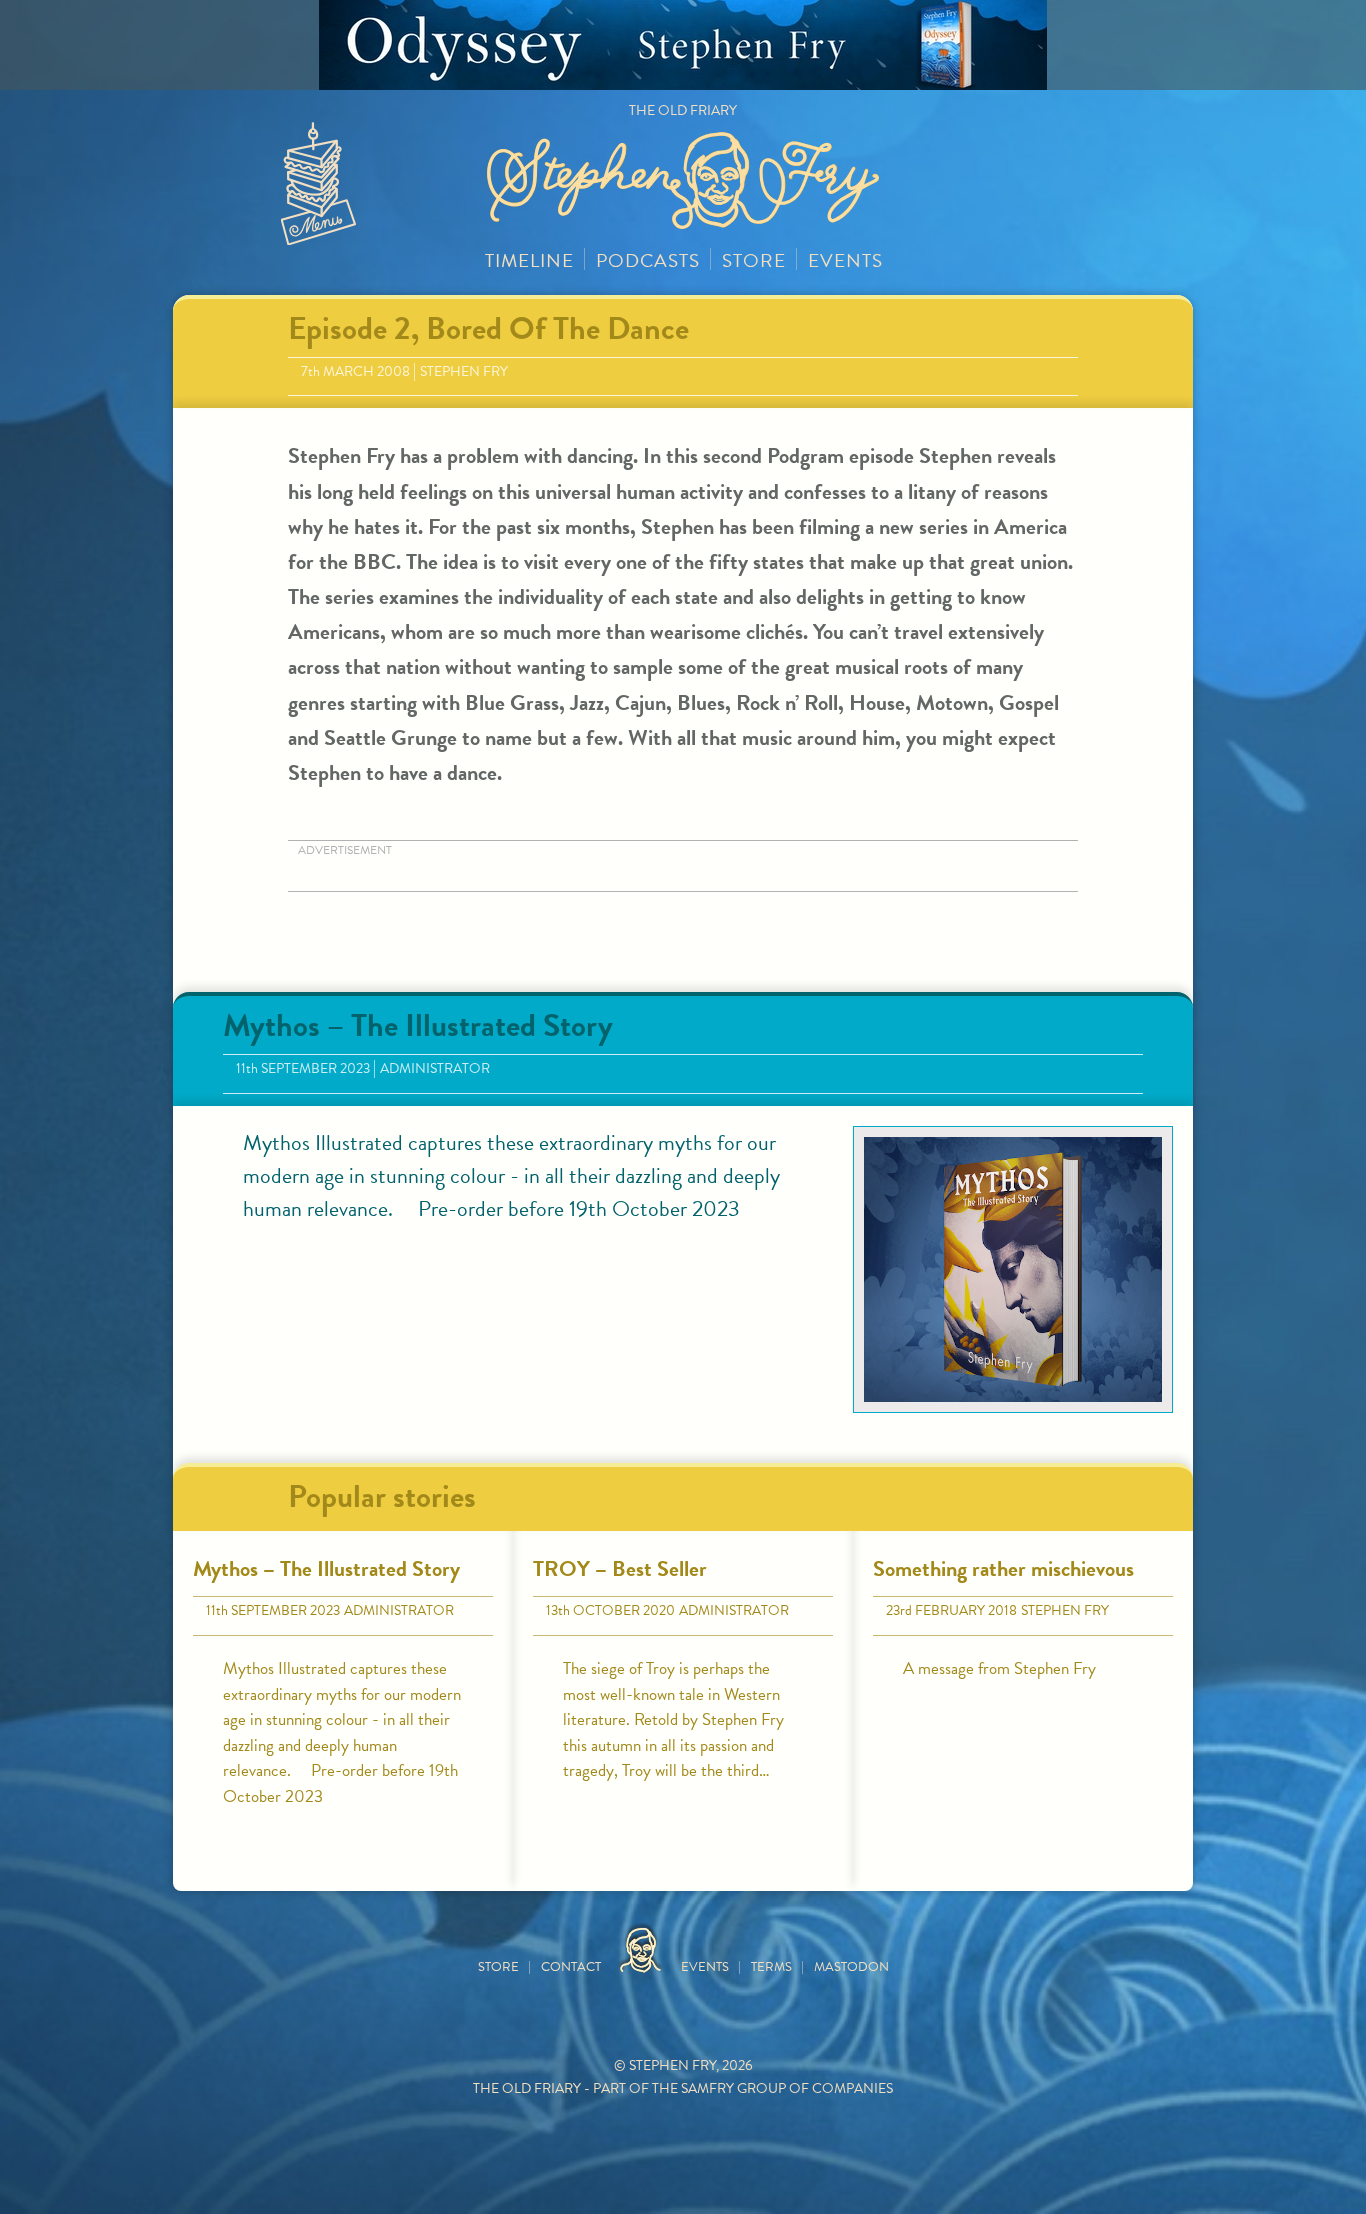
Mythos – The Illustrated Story (418, 1025)
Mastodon (851, 1967)
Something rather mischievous (1003, 1568)
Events (845, 260)
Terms (771, 1967)
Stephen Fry (464, 371)
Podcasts (648, 260)
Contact (571, 1967)
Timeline (529, 260)
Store (754, 260)
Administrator (435, 1068)
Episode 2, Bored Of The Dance (488, 328)
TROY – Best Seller (620, 1568)
